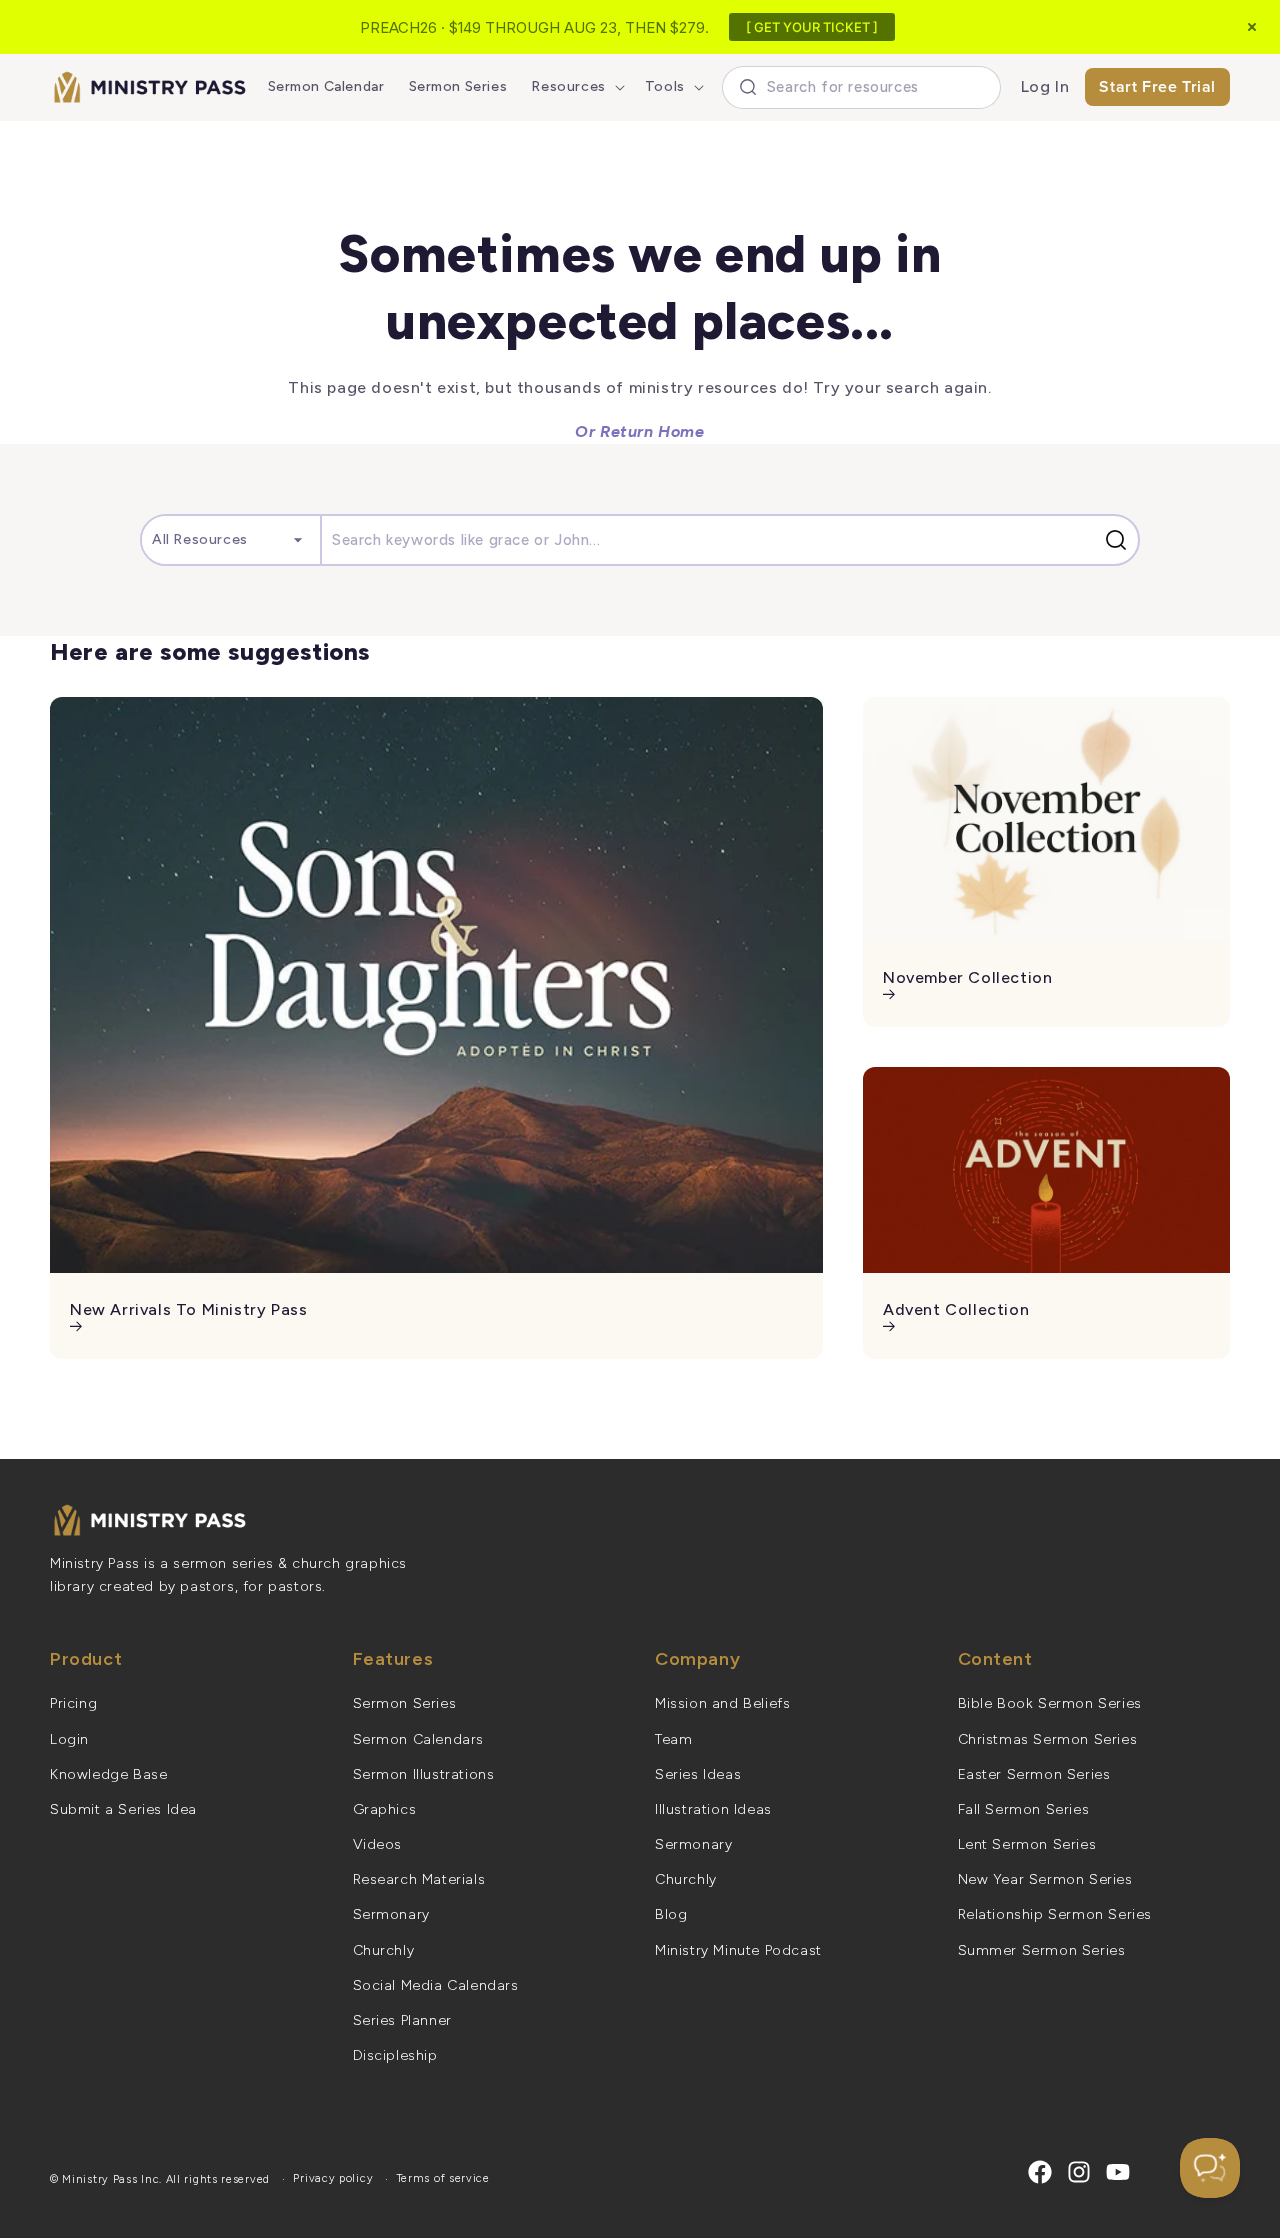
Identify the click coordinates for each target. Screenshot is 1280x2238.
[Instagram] (1079, 2172)
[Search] (1120, 540)
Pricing (73, 1703)
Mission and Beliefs (722, 1703)
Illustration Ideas (713, 1809)
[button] (575, 87)
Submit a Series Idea (123, 1809)
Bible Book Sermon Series (1050, 1703)
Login (69, 1739)
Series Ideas (698, 1774)
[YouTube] (1118, 2172)
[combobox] (861, 87)
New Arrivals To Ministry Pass (188, 1309)
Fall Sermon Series (1024, 1809)
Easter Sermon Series (1034, 1774)
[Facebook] (1040, 2172)
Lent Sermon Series (1027, 1844)
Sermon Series (405, 1703)
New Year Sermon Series (1045, 1879)
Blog (671, 1914)
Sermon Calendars (419, 1739)
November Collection (967, 977)
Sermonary (391, 1914)
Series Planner (402, 2020)
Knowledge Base (108, 1774)
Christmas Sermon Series (1048, 1739)
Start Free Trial (1157, 86)
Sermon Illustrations (424, 1774)
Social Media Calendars (436, 1985)
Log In (1045, 86)
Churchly (384, 1950)
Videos (378, 1844)
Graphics (385, 1809)
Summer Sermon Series (1042, 1950)
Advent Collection (956, 1309)
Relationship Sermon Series (1055, 1914)
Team (673, 1739)
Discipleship (395, 2055)
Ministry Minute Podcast (738, 1950)
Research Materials (419, 1879)
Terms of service (443, 2178)
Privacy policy (333, 2178)
